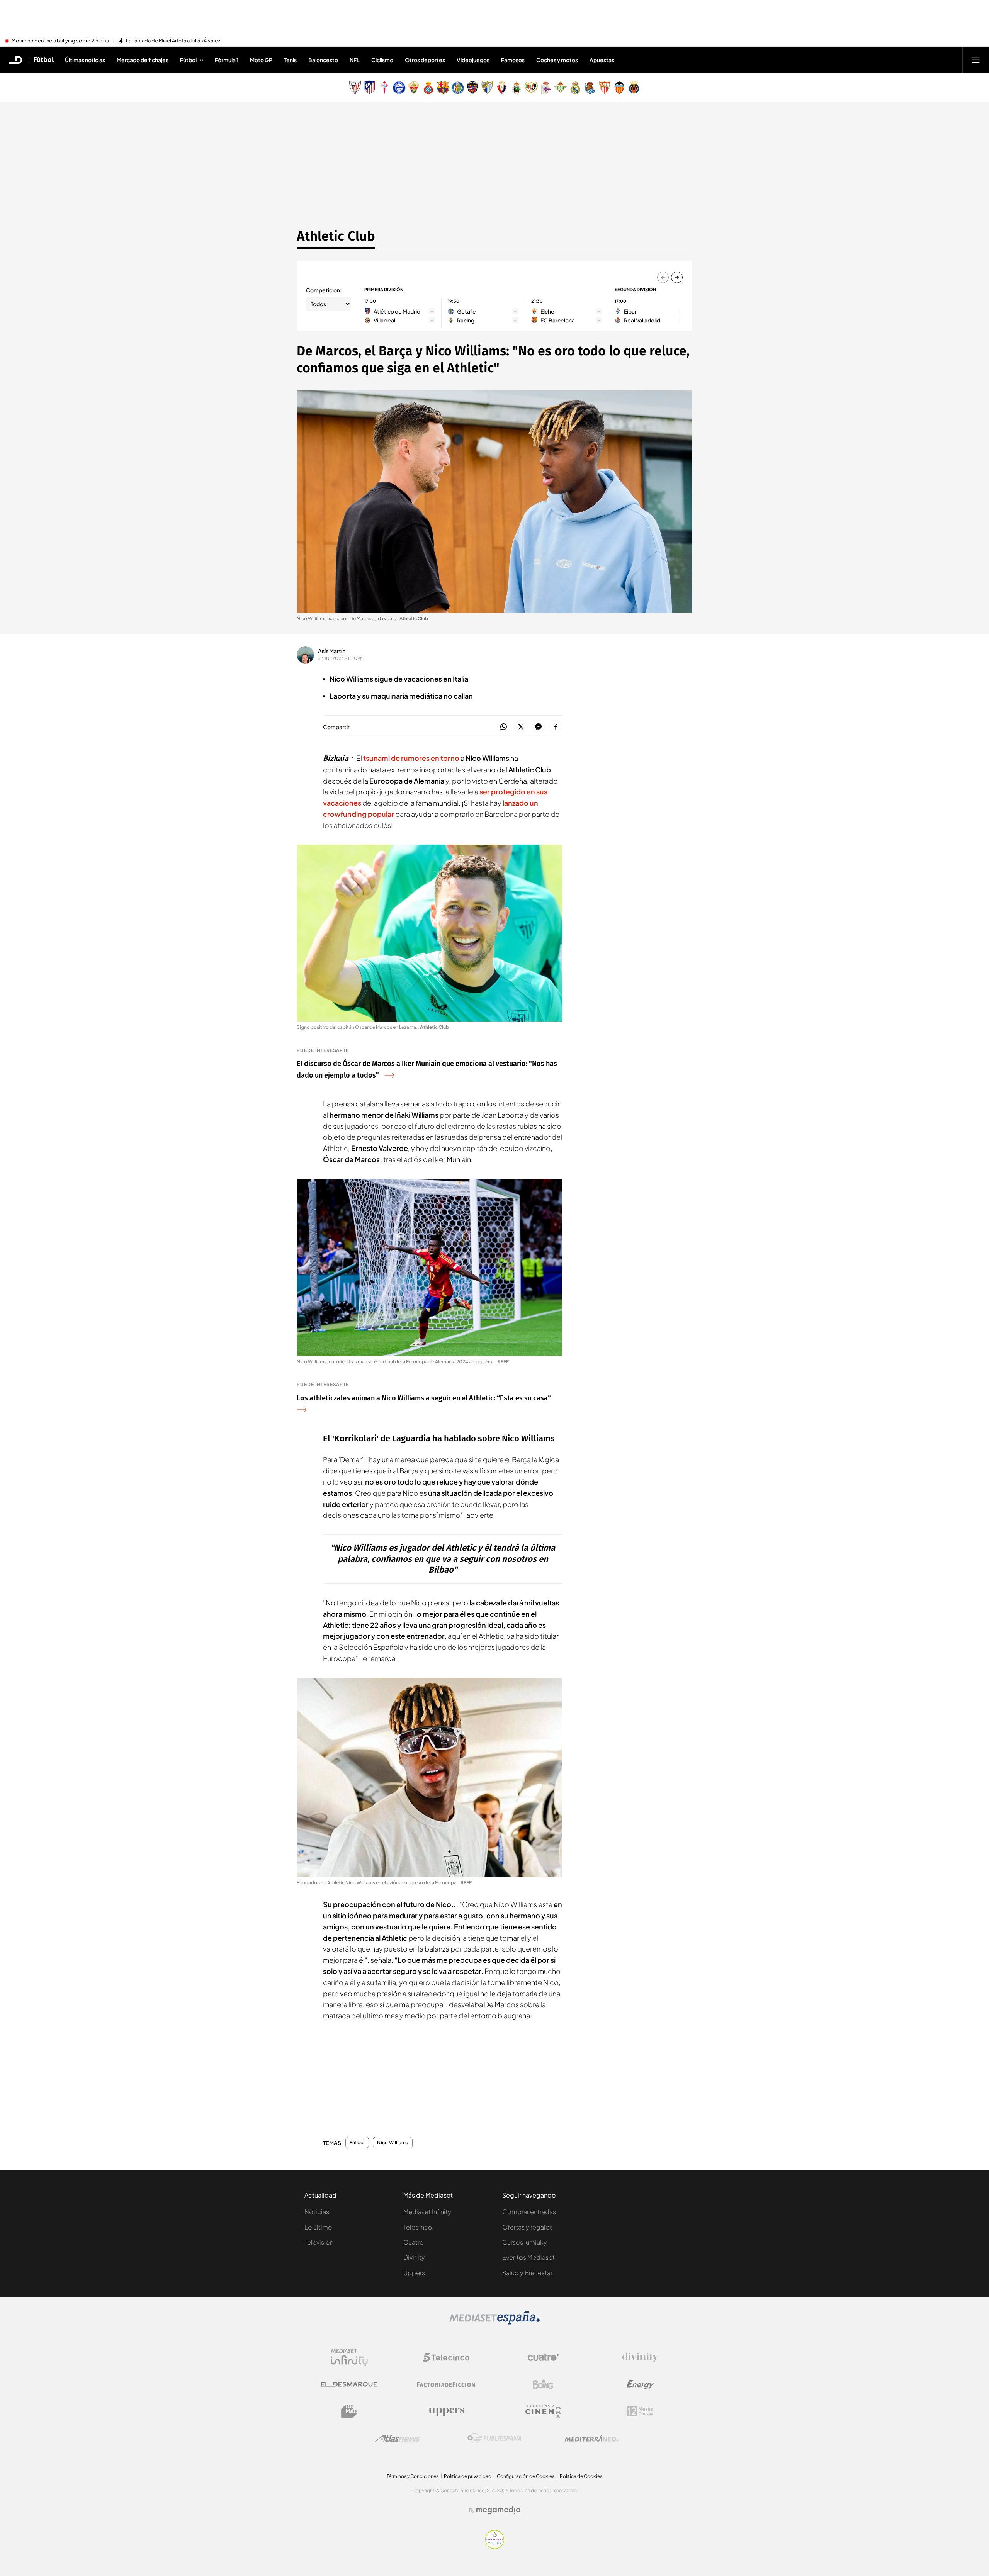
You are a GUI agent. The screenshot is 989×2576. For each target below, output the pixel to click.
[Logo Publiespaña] (494, 2439)
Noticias (317, 2212)
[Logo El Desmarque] (349, 2384)
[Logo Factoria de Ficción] (446, 2384)
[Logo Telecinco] (446, 2357)
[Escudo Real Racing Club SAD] (517, 88)
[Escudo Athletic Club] (355, 88)
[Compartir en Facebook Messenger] (538, 727)
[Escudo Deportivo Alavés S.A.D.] (399, 88)
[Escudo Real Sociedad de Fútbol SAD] (590, 88)
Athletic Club (336, 236)
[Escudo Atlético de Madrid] (370, 88)
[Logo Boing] (543, 2384)
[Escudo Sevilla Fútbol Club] (605, 88)
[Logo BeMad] (349, 2411)
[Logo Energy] (640, 2384)
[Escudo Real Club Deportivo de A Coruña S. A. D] (546, 88)
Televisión (319, 2242)
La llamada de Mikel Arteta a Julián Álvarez (173, 41)
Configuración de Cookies (526, 2476)
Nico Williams (393, 2143)
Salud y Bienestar (527, 2273)
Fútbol (44, 60)
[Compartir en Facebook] (556, 727)
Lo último (318, 2227)
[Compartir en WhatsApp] (504, 727)
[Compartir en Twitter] (521, 727)
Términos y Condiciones (413, 2476)
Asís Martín (332, 651)
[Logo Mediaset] (494, 2322)
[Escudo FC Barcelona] (443, 88)
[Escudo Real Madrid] (575, 88)
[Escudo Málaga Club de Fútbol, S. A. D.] (487, 88)
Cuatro (414, 2242)
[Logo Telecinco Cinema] (543, 2411)
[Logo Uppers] (446, 2411)
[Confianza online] (495, 2547)
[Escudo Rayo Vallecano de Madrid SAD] (531, 88)
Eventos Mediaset (528, 2257)
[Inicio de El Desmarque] (16, 60)
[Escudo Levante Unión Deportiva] (472, 88)
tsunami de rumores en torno (411, 758)
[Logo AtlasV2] (398, 2438)
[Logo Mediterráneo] (591, 2439)
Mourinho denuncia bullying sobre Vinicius (60, 41)
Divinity (414, 2257)
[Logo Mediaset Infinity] (349, 2357)
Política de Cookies (581, 2476)
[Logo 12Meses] (640, 2411)
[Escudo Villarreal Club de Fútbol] (634, 88)
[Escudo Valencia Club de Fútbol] (619, 88)
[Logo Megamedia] (498, 2510)
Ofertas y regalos (528, 2227)
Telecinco (418, 2227)
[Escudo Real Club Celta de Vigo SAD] (384, 88)
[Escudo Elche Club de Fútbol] (414, 88)
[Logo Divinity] (640, 2357)
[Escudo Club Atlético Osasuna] (502, 88)
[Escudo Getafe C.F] (458, 88)
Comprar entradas (529, 2212)
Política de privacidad (468, 2476)
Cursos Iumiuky (525, 2242)
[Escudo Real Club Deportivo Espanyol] (428, 88)
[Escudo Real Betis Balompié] (561, 88)
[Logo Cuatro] (543, 2357)
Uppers (414, 2273)
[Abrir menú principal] (976, 60)
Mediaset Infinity (427, 2212)
